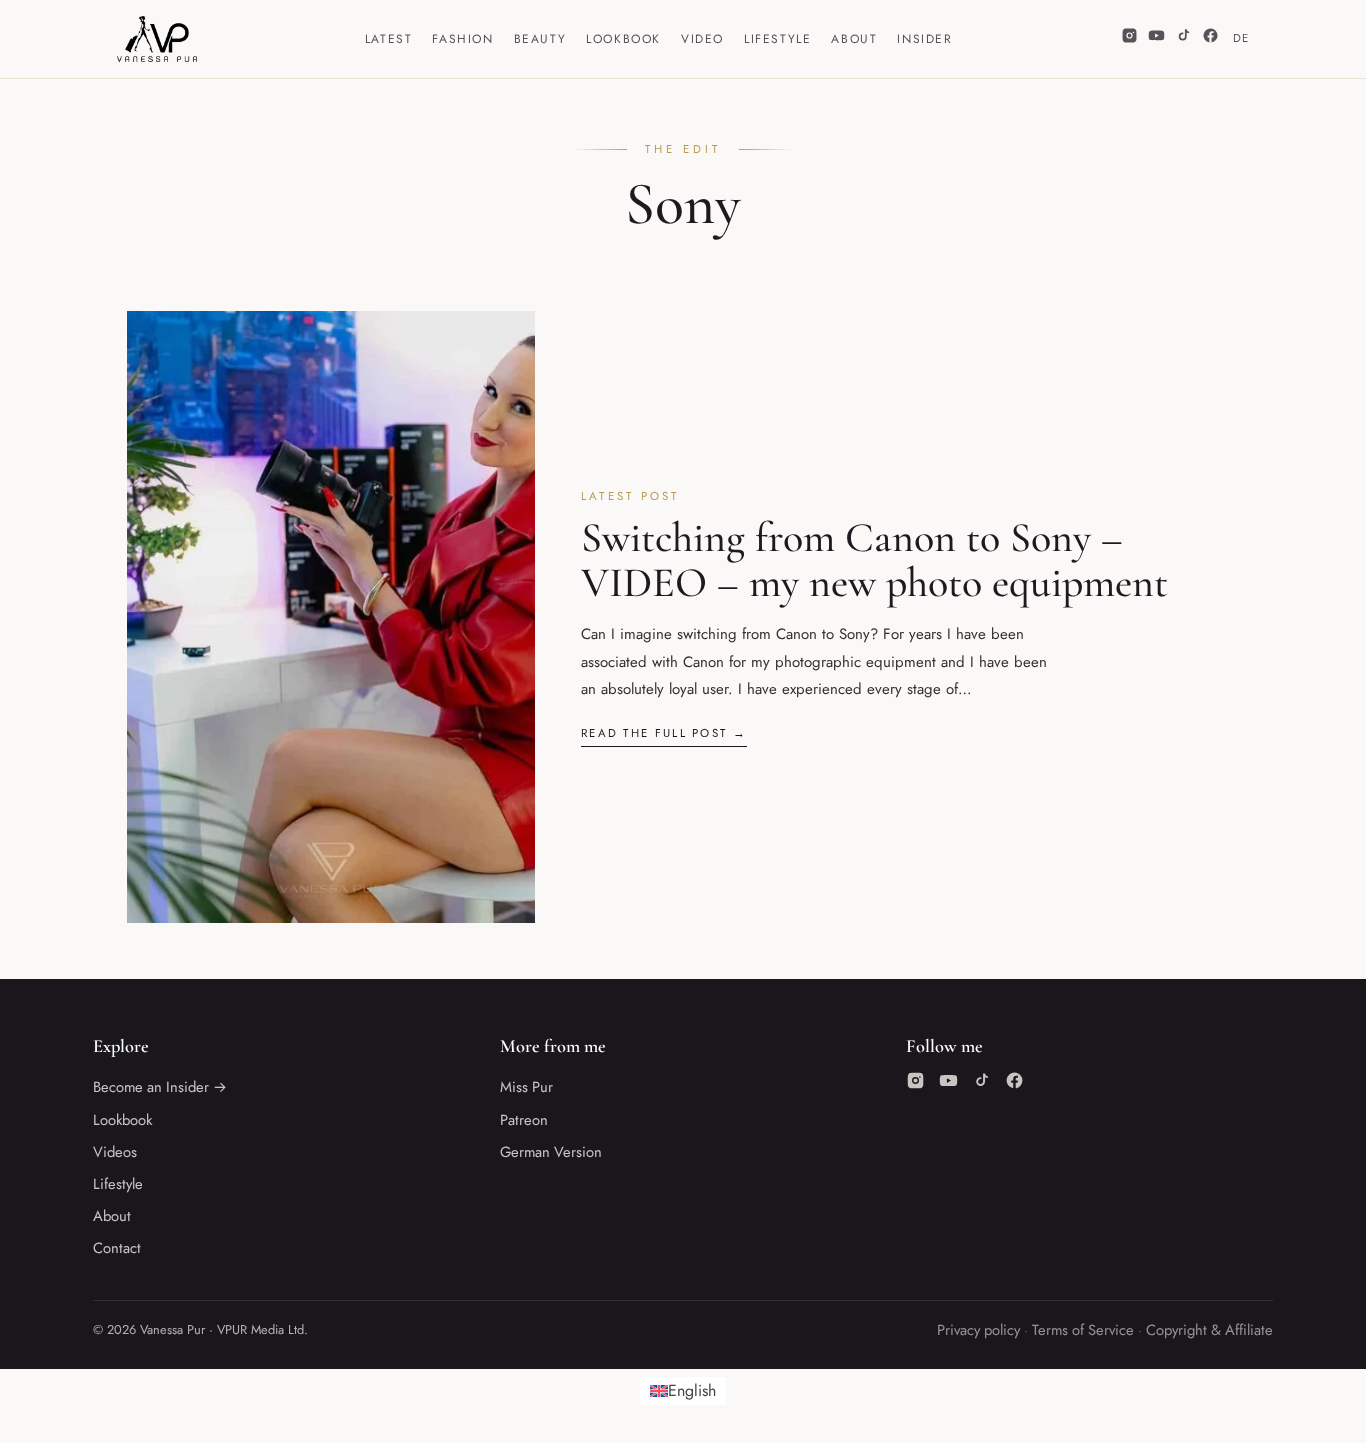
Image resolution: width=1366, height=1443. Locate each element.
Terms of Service (1083, 1330)
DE (1241, 38)
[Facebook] (1210, 39)
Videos (115, 1152)
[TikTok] (1183, 39)
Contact (117, 1248)
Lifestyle (777, 39)
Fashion (462, 39)
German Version (551, 1152)
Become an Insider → (160, 1087)
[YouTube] (1156, 39)
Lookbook (623, 39)
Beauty (540, 39)
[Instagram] (1129, 39)
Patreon (524, 1120)
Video (702, 39)
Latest (389, 39)
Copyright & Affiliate (1209, 1330)
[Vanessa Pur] (157, 39)
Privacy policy (978, 1330)
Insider (924, 39)
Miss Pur (526, 1087)
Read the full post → (664, 733)
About (854, 39)
